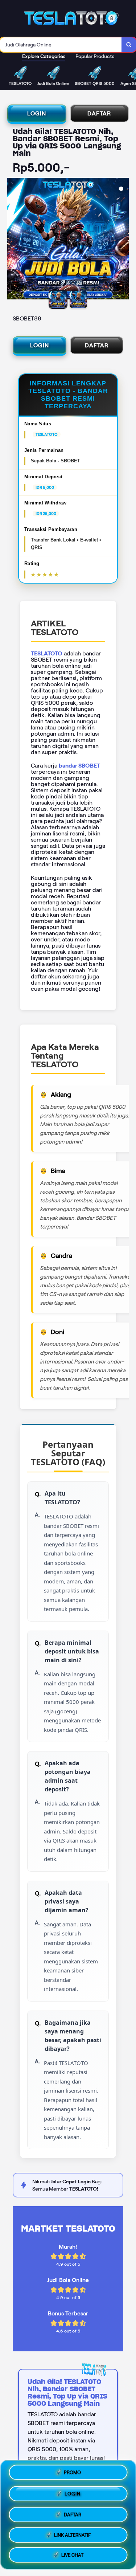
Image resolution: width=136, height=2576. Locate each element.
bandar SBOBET (79, 766)
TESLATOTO (47, 653)
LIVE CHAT (72, 2554)
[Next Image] (123, 240)
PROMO (72, 2472)
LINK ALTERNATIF (72, 2533)
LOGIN (37, 113)
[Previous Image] (13, 240)
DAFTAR (99, 113)
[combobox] (61, 45)
